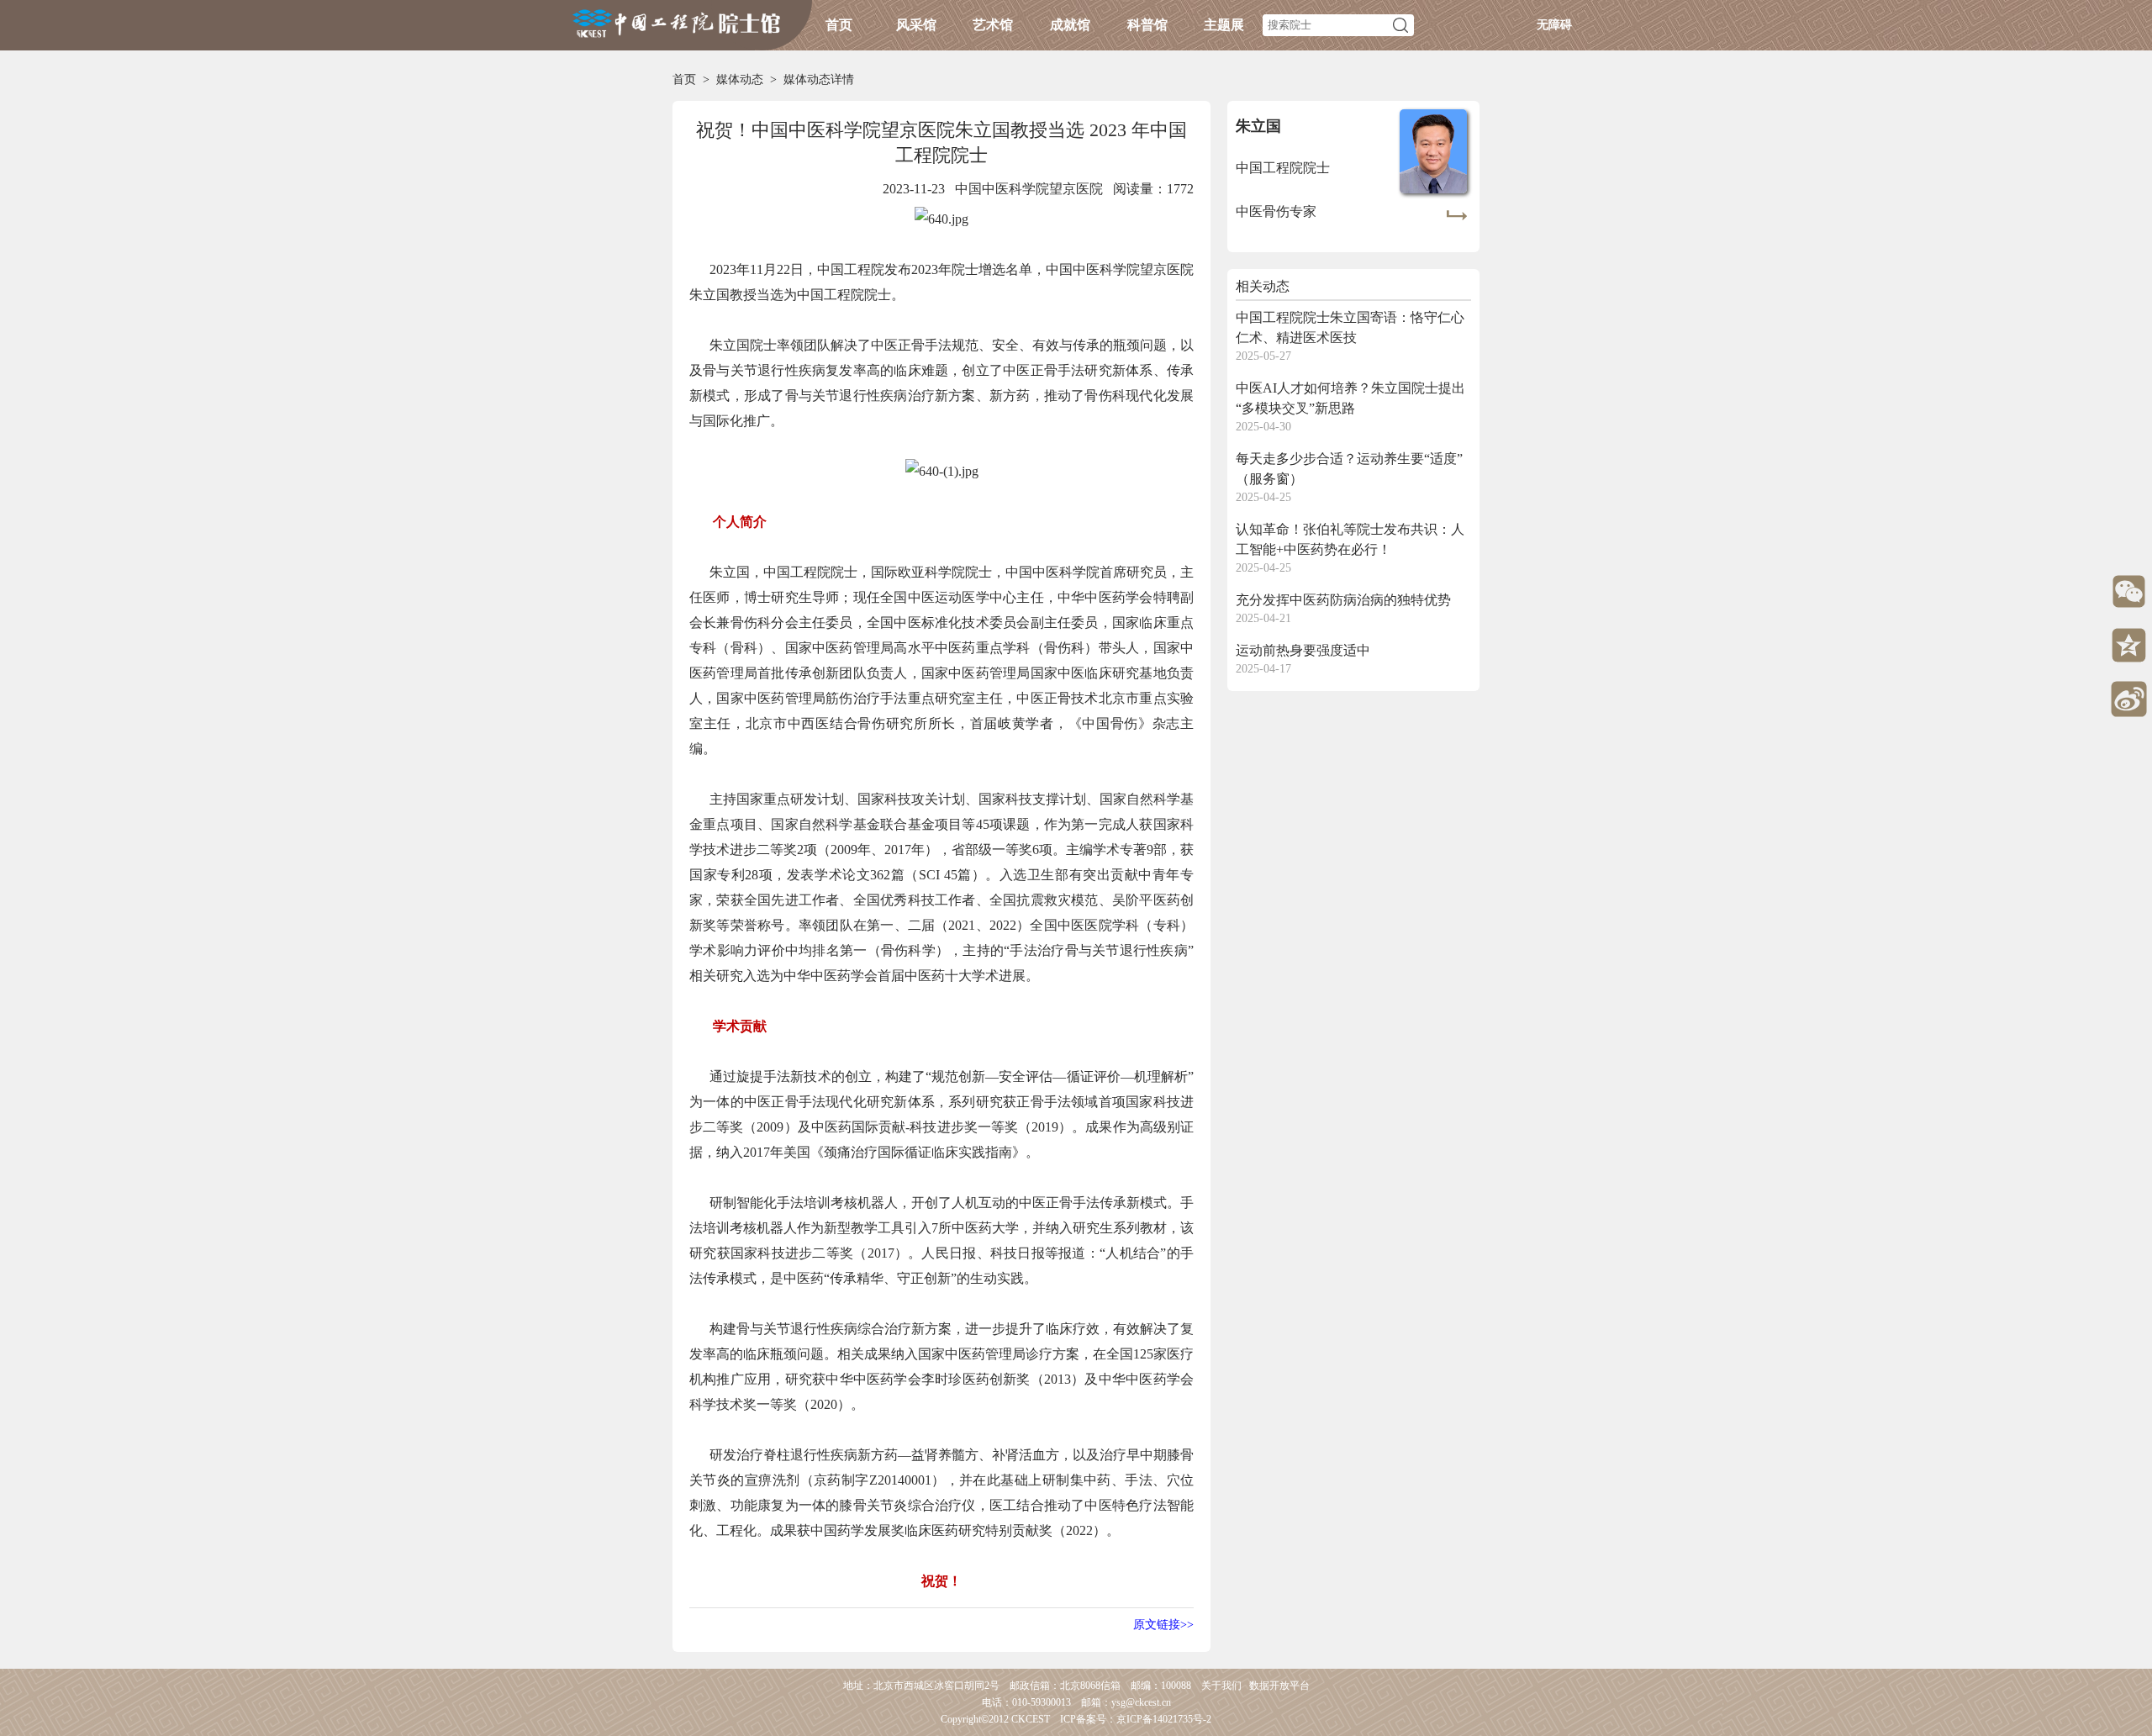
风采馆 (916, 25)
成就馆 (1070, 25)
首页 (839, 25)
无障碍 (1554, 25)
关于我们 (1221, 1686)
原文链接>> (1163, 1625)
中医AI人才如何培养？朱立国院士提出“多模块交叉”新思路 (1350, 398)
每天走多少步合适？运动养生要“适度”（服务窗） (1349, 469)
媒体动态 (740, 79)
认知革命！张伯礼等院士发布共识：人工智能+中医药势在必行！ (1350, 539)
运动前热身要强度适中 (1303, 650)
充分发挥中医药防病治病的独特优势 (1343, 600)
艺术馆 (993, 25)
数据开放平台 (1279, 1686)
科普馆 (1147, 25)
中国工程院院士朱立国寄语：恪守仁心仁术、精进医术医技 (1350, 327)
